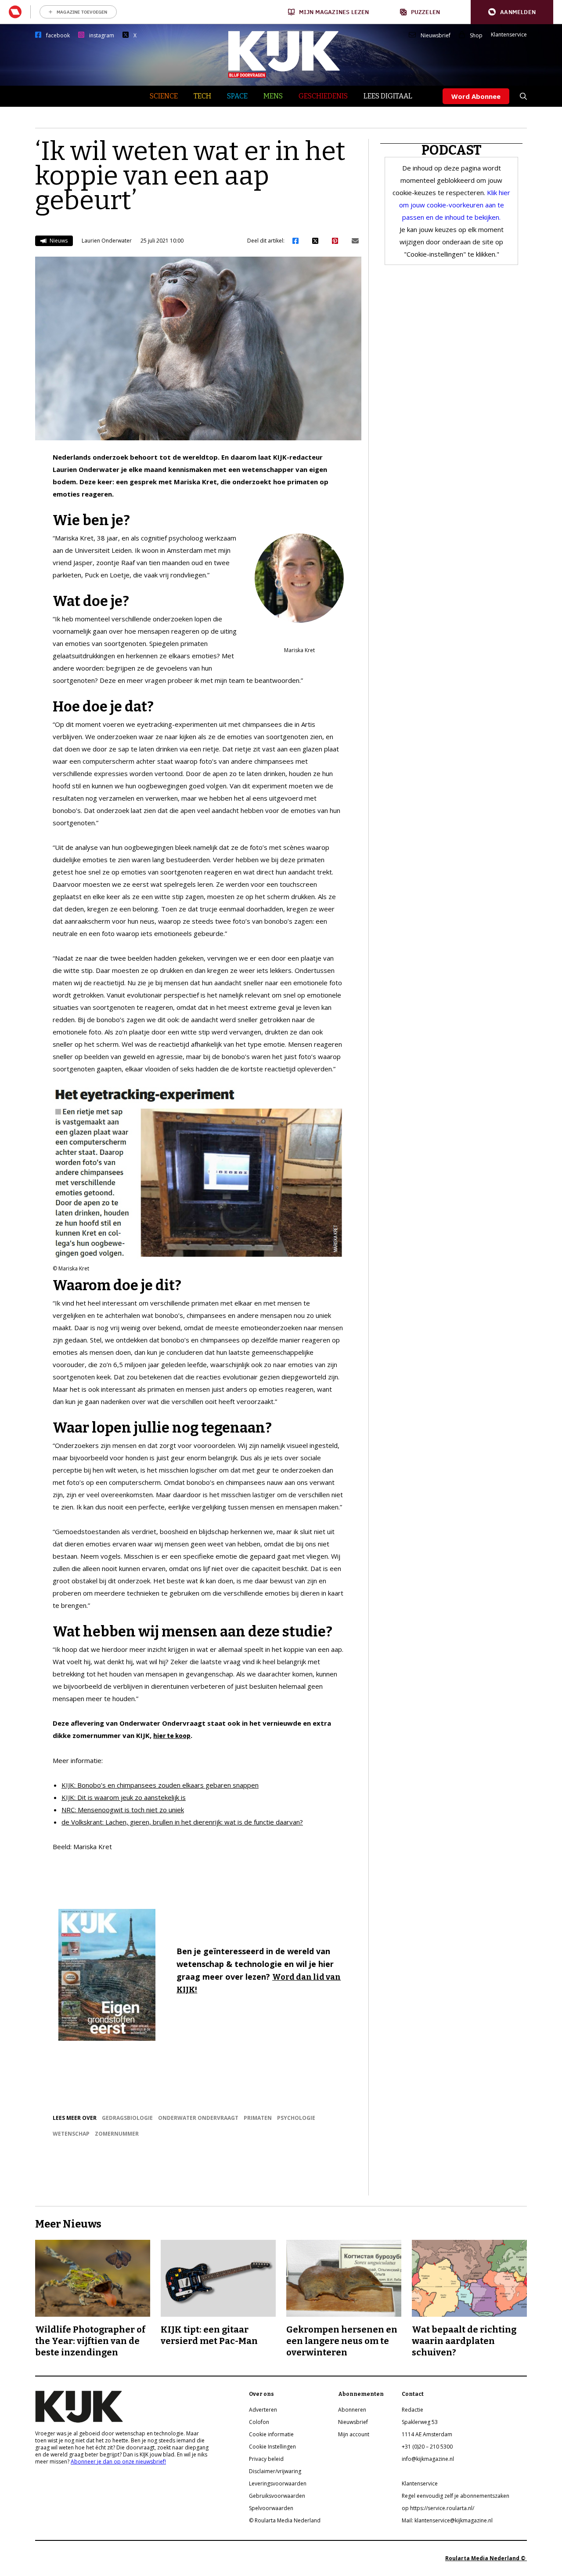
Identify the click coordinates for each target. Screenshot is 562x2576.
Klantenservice (509, 35)
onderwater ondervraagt (198, 2118)
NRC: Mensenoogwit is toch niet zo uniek (123, 1810)
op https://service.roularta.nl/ (438, 2508)
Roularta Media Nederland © (486, 2558)
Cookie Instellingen (272, 2447)
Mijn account (354, 2434)
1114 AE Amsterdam (427, 2434)
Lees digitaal (388, 96)
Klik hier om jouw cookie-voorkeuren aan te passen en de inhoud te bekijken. (455, 205)
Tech (202, 96)
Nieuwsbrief (436, 36)
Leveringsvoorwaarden (278, 2483)
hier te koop (172, 1736)
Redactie (412, 2410)
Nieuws (58, 241)
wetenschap (71, 2134)
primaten (258, 2118)
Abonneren (352, 2410)
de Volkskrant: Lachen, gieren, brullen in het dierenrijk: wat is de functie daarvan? (182, 1822)
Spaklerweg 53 (420, 2422)
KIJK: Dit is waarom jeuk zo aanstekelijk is (124, 1797)
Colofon (259, 2422)
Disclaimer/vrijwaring (275, 2471)
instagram (102, 36)
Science (164, 96)
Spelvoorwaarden (271, 2508)
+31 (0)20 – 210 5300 (427, 2447)
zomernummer (117, 2134)
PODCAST (452, 150)
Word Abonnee (476, 96)
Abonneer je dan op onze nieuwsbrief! (118, 2462)
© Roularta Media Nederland (285, 2520)
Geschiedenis (323, 96)
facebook (58, 36)
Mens (273, 96)
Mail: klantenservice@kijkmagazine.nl (447, 2520)
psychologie (296, 2118)
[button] (512, 12)
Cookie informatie (271, 2434)
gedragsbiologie (127, 2118)
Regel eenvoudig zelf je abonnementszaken (456, 2496)
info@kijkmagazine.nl (428, 2459)
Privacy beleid (266, 2459)
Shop (476, 36)
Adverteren (263, 2410)
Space (237, 96)
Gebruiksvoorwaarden (277, 2496)
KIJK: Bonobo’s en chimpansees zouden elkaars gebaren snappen (160, 1785)
